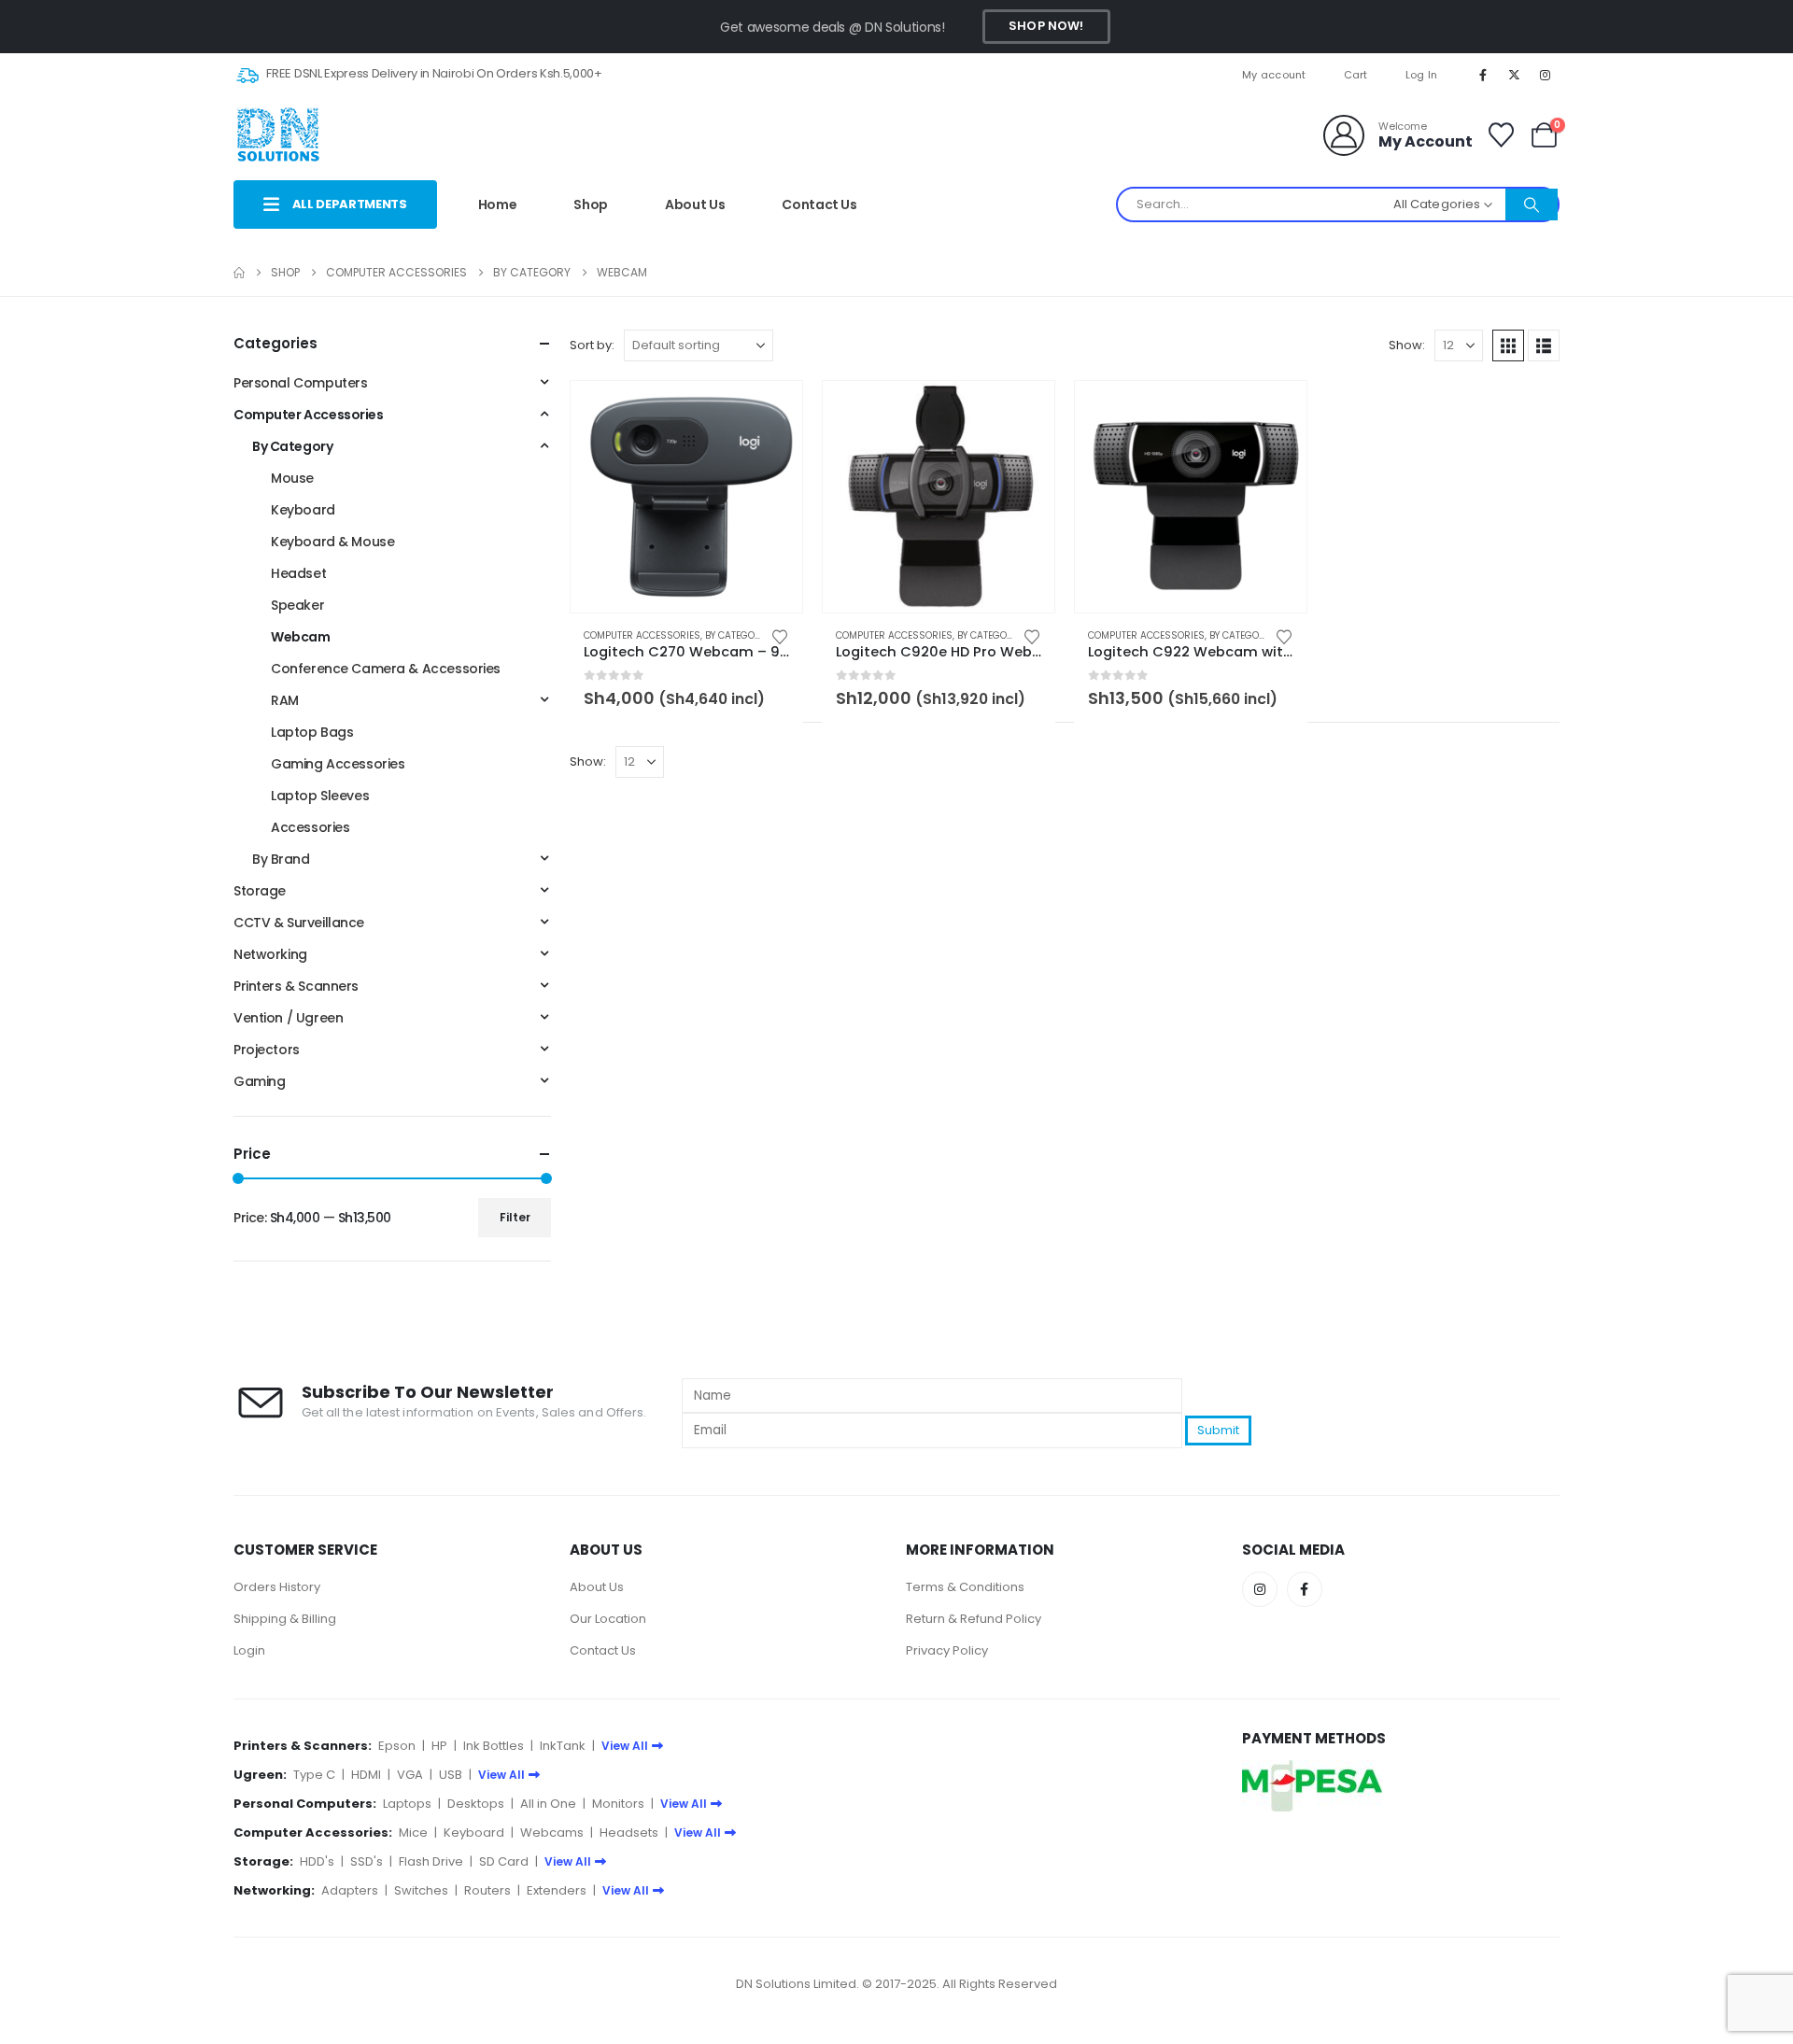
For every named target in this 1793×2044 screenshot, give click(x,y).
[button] (1508, 345)
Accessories (310, 827)
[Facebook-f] (1305, 1589)
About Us (695, 204)
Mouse (292, 478)
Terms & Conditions (965, 1587)
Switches (421, 1890)
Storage (260, 891)
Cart (1356, 75)
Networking (270, 954)
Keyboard (303, 510)
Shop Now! (1046, 26)
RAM (285, 700)
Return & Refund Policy (974, 1619)
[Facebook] (1483, 75)
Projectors (267, 1050)
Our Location (608, 1619)
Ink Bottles (494, 1746)
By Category (735, 635)
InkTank (563, 1746)
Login (249, 1650)
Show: (1407, 345)
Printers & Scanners (296, 986)
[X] (1515, 75)
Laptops (407, 1804)
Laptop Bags (312, 732)
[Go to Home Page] (239, 273)
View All (625, 1746)
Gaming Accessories (338, 764)
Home (498, 204)
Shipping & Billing (285, 1619)
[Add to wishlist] (780, 635)
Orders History (277, 1587)
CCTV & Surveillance (299, 923)
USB (451, 1775)
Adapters (350, 1890)
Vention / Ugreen (288, 1018)
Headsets (629, 1833)
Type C (314, 1775)
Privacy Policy (947, 1650)
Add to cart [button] (771, 412)
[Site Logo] (278, 135)
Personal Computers (300, 383)
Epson (397, 1746)
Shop (591, 204)
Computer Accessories (642, 635)
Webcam (300, 637)
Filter (515, 1217)
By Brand (281, 859)
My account (1274, 75)
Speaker (297, 605)
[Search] (1532, 204)
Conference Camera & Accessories (386, 669)
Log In (1422, 75)
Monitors (618, 1804)
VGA (410, 1775)
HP (439, 1746)
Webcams (552, 1833)
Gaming (259, 1081)
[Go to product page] (686, 497)
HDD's (317, 1861)
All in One (548, 1804)
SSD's (367, 1861)
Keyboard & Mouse (332, 542)
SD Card (504, 1861)
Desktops (476, 1804)
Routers (487, 1890)
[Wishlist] (1501, 135)
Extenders (557, 1890)
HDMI (366, 1775)
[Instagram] (1546, 75)
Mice (413, 1833)
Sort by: (592, 345)
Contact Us (819, 204)
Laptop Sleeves (320, 796)
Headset (298, 573)
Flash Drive (431, 1861)
